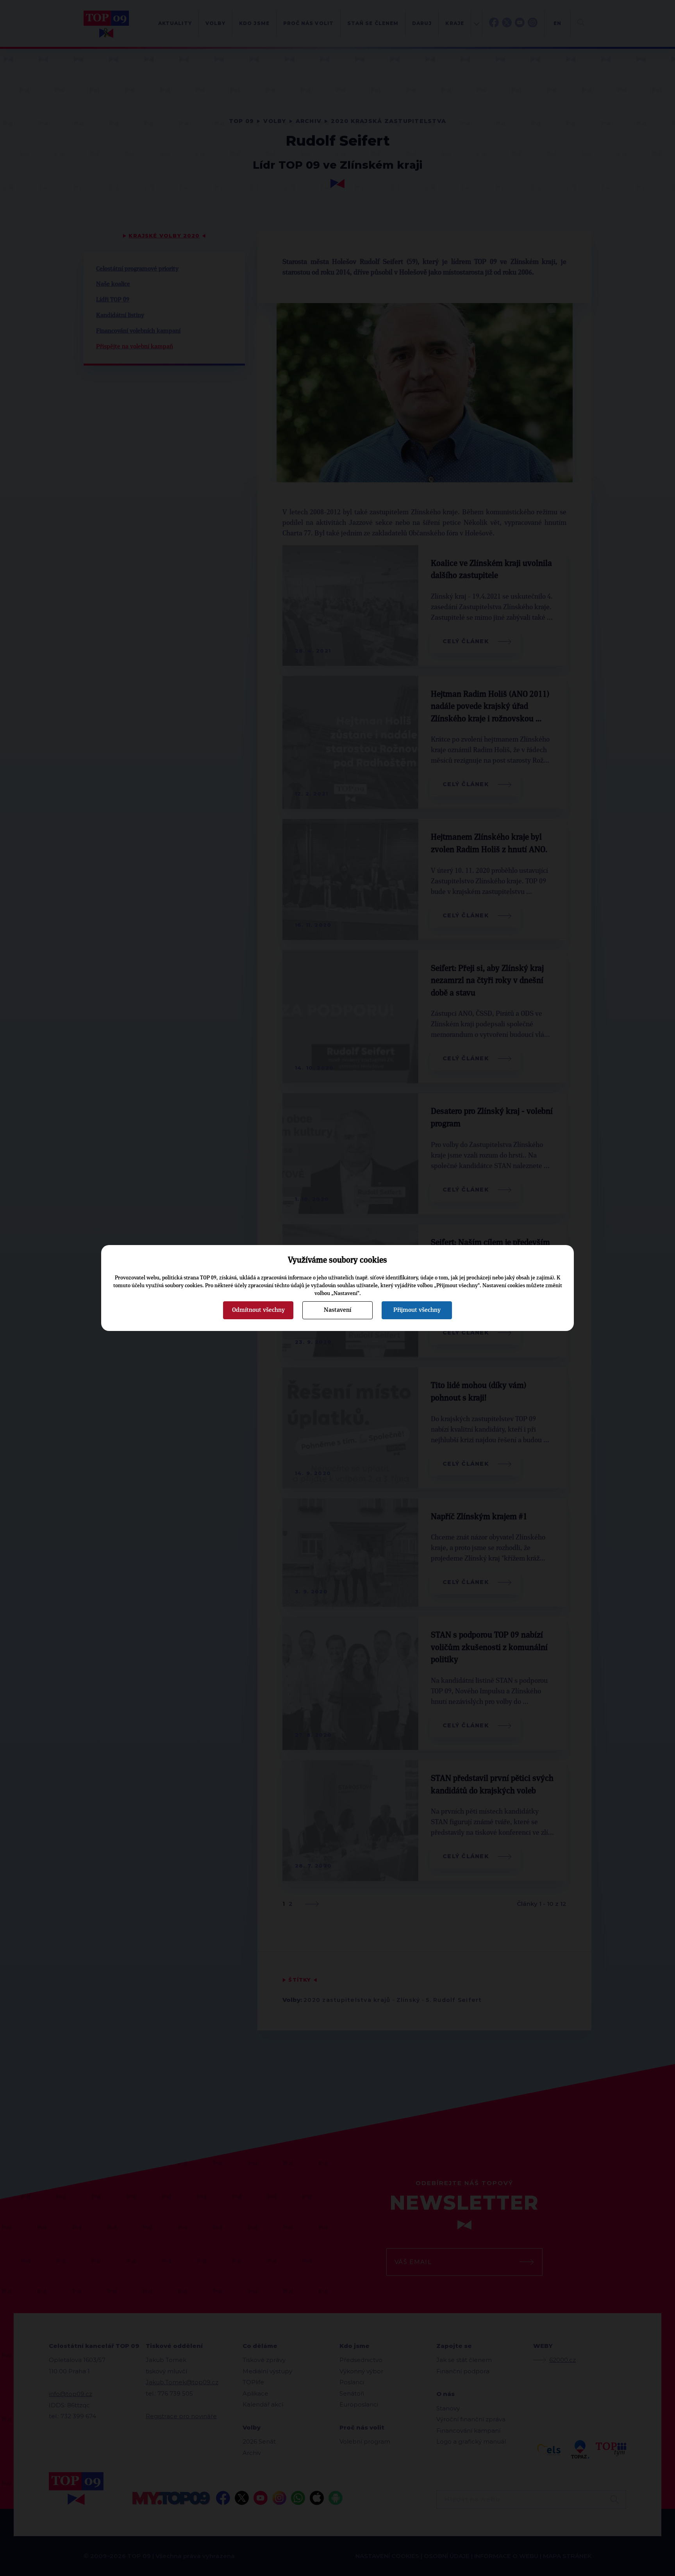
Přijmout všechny (417, 1310)
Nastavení (337, 1310)
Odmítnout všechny (258, 1310)
